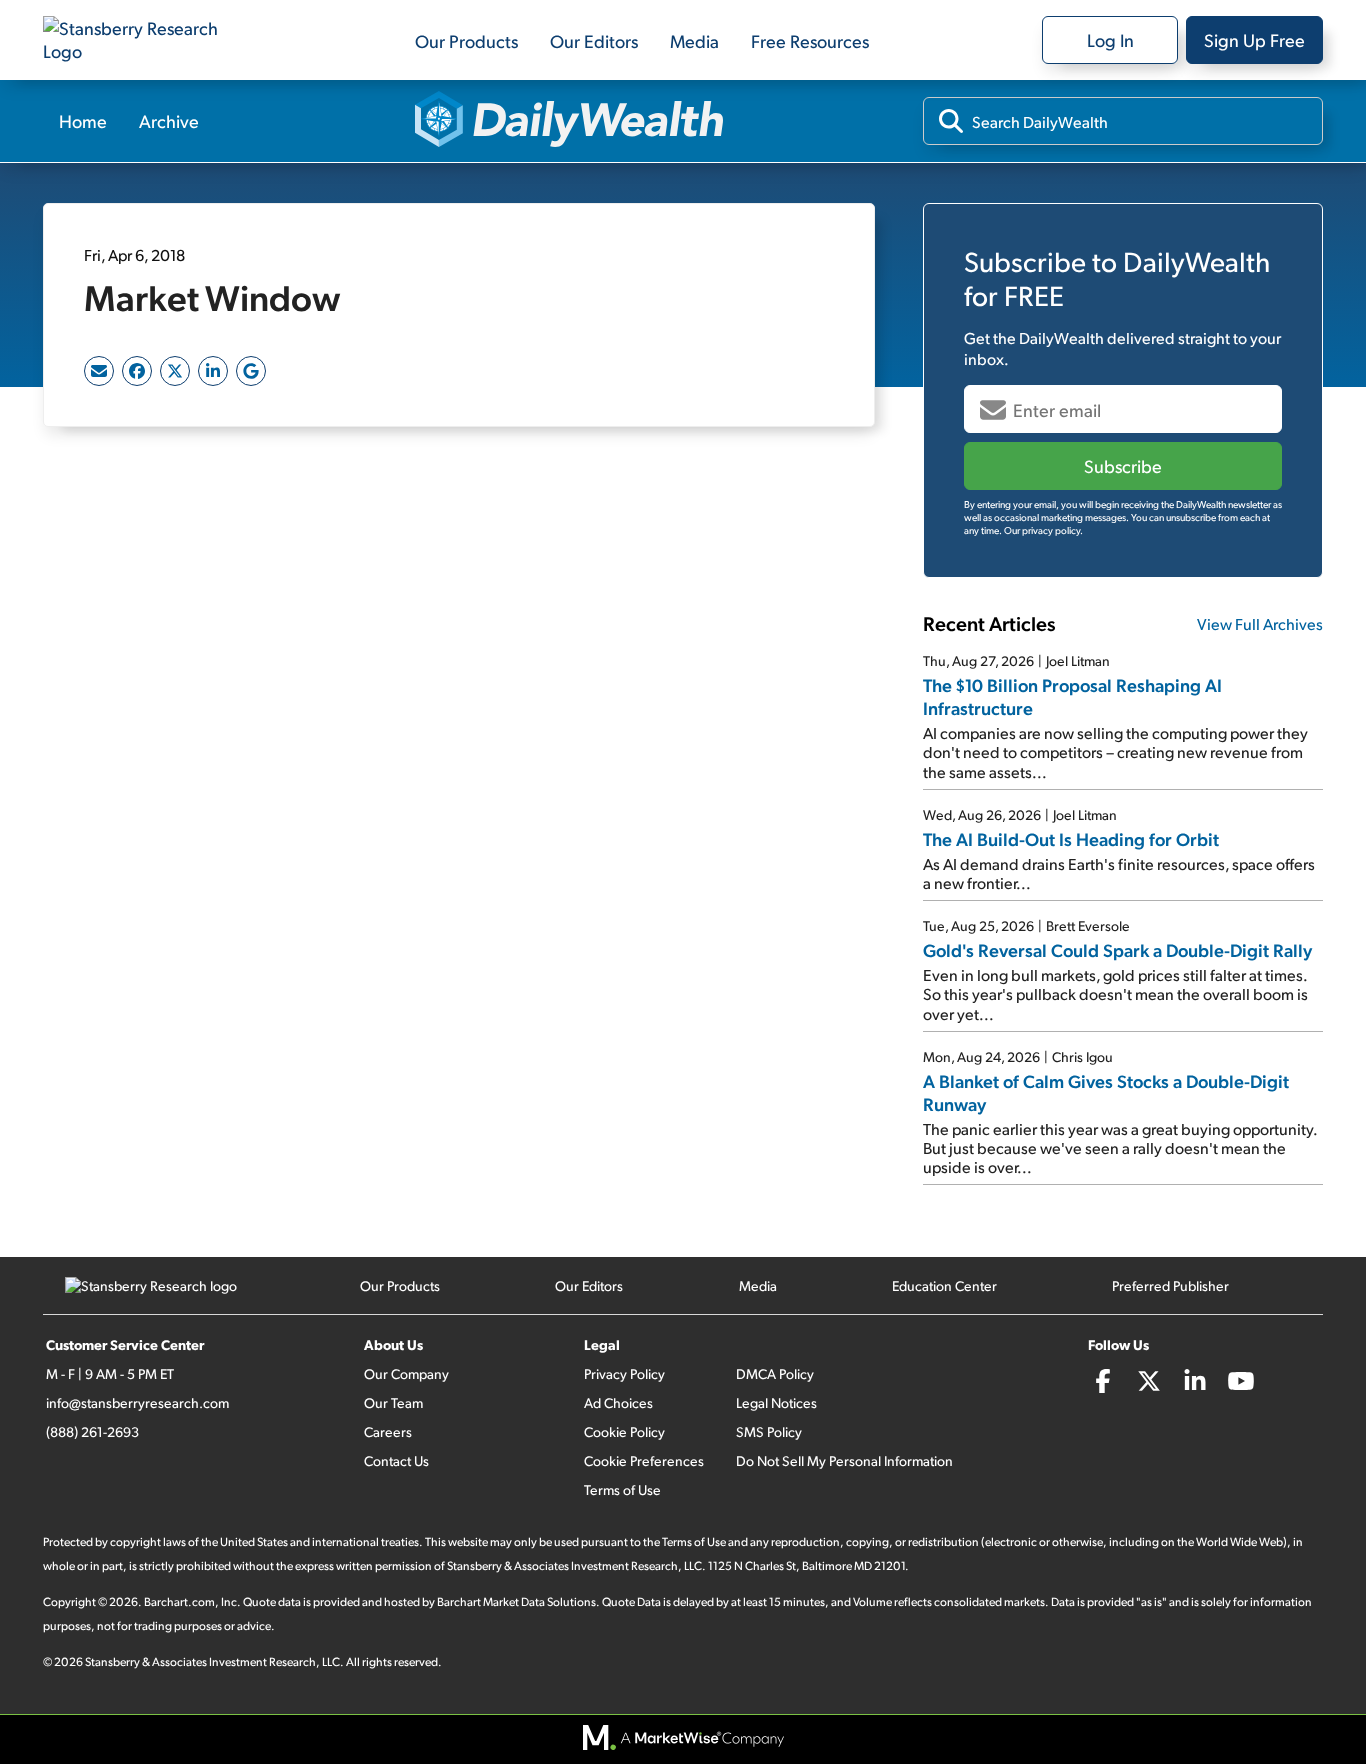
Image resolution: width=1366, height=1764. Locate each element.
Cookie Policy (624, 1431)
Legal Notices (776, 1402)
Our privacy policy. (1043, 530)
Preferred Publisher (1170, 1285)
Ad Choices (618, 1402)
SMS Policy (769, 1431)
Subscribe (1123, 465)
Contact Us (396, 1460)
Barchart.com (179, 1601)
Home (83, 120)
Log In (1110, 39)
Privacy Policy (624, 1373)
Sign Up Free (1254, 39)
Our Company (406, 1373)
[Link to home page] (143, 40)
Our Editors (594, 40)
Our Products (466, 40)
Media (694, 40)
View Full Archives (1260, 623)
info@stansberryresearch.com (137, 1402)
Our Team (393, 1402)
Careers (388, 1431)
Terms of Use (622, 1489)
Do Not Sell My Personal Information (844, 1460)
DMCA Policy (775, 1373)
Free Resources (810, 40)
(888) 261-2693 (92, 1431)
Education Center (944, 1285)
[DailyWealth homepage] (569, 121)
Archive (169, 120)
